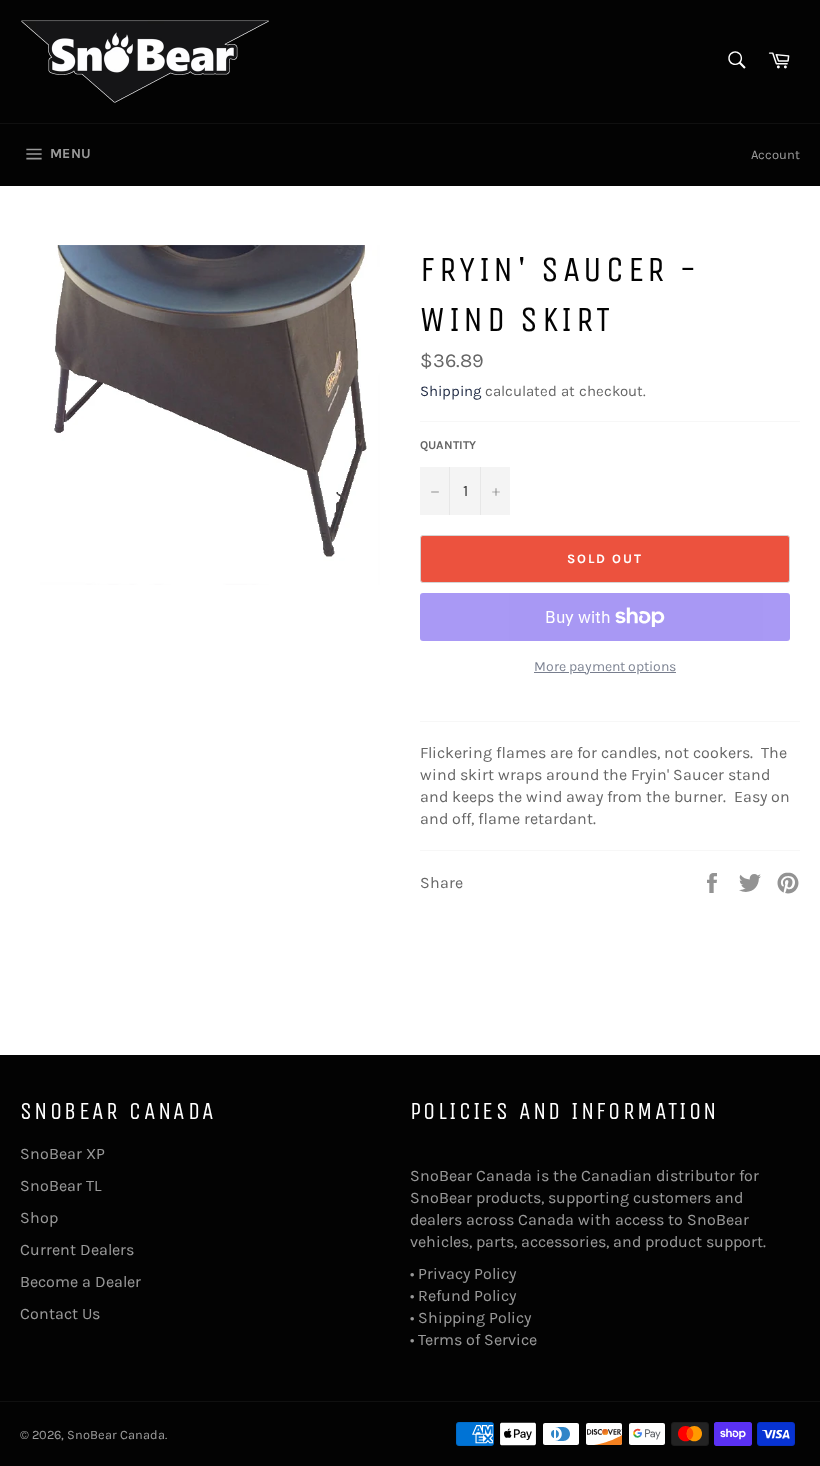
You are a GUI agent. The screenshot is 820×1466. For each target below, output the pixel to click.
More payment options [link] (605, 666)
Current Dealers (77, 1249)
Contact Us (60, 1313)
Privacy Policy (467, 1273)
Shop (39, 1217)
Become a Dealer (80, 1281)
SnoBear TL (60, 1185)
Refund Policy (467, 1295)
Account (775, 154)
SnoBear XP (62, 1153)
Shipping (450, 391)
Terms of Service (477, 1339)
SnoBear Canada (116, 1434)
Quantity (448, 445)
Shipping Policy (474, 1317)
